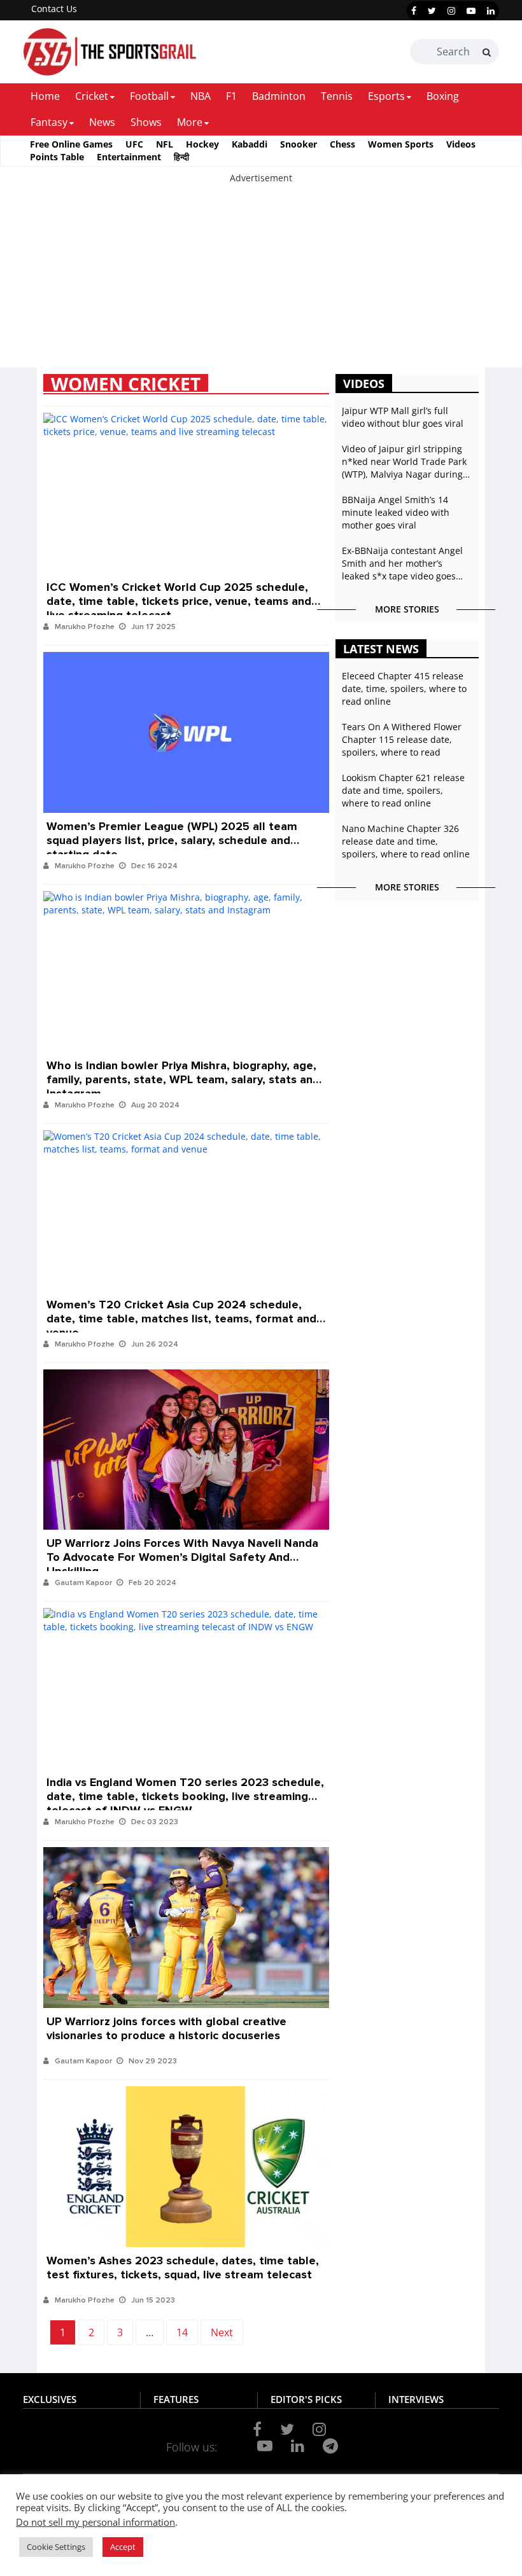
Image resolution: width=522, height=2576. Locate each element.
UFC (134, 144)
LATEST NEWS (381, 649)
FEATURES (176, 2399)
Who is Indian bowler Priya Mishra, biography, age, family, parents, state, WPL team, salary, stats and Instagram (183, 1073)
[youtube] (471, 11)
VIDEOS (364, 384)
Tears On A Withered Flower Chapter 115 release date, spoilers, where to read (402, 739)
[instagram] (451, 11)
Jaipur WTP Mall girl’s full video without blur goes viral (403, 417)
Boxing (443, 96)
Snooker (299, 144)
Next (222, 2332)
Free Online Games (71, 144)
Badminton (279, 96)
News (102, 122)
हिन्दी (181, 157)
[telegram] (330, 2446)
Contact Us (54, 9)
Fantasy (49, 122)
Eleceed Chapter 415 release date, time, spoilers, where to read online (404, 689)
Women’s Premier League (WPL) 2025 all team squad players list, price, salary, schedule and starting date (172, 834)
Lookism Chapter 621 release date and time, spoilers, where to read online (403, 790)
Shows (146, 122)
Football (149, 96)
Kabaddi (250, 144)
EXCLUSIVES (50, 2399)
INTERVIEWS (416, 2399)
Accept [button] (123, 2547)
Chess (342, 144)
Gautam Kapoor (83, 1583)
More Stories (407, 609)
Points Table (57, 157)
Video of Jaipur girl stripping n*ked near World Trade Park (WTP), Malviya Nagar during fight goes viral (404, 462)
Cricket (92, 96)
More (190, 122)
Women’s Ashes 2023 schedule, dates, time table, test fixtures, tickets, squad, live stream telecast (183, 2268)
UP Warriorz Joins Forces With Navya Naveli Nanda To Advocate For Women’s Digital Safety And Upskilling (182, 1550)
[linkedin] (491, 11)
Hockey (202, 144)
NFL (165, 144)
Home (45, 96)
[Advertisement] (261, 274)
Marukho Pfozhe (85, 627)
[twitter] (432, 11)
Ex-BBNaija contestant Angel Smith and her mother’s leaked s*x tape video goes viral (402, 564)
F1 (231, 96)
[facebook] (414, 11)
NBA (201, 96)
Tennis (337, 96)
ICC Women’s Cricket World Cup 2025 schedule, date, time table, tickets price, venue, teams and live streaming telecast (179, 594)
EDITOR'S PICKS (306, 2399)
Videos (461, 144)
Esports (386, 96)
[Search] (487, 52)
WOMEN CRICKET (126, 383)
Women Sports (401, 144)
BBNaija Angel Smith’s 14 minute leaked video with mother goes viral (396, 512)
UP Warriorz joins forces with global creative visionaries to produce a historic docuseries (166, 2028)
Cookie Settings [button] (56, 2547)
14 (182, 2332)
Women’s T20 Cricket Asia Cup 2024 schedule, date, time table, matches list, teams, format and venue (181, 1312)
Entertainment (129, 157)
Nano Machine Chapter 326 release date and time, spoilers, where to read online (406, 841)
